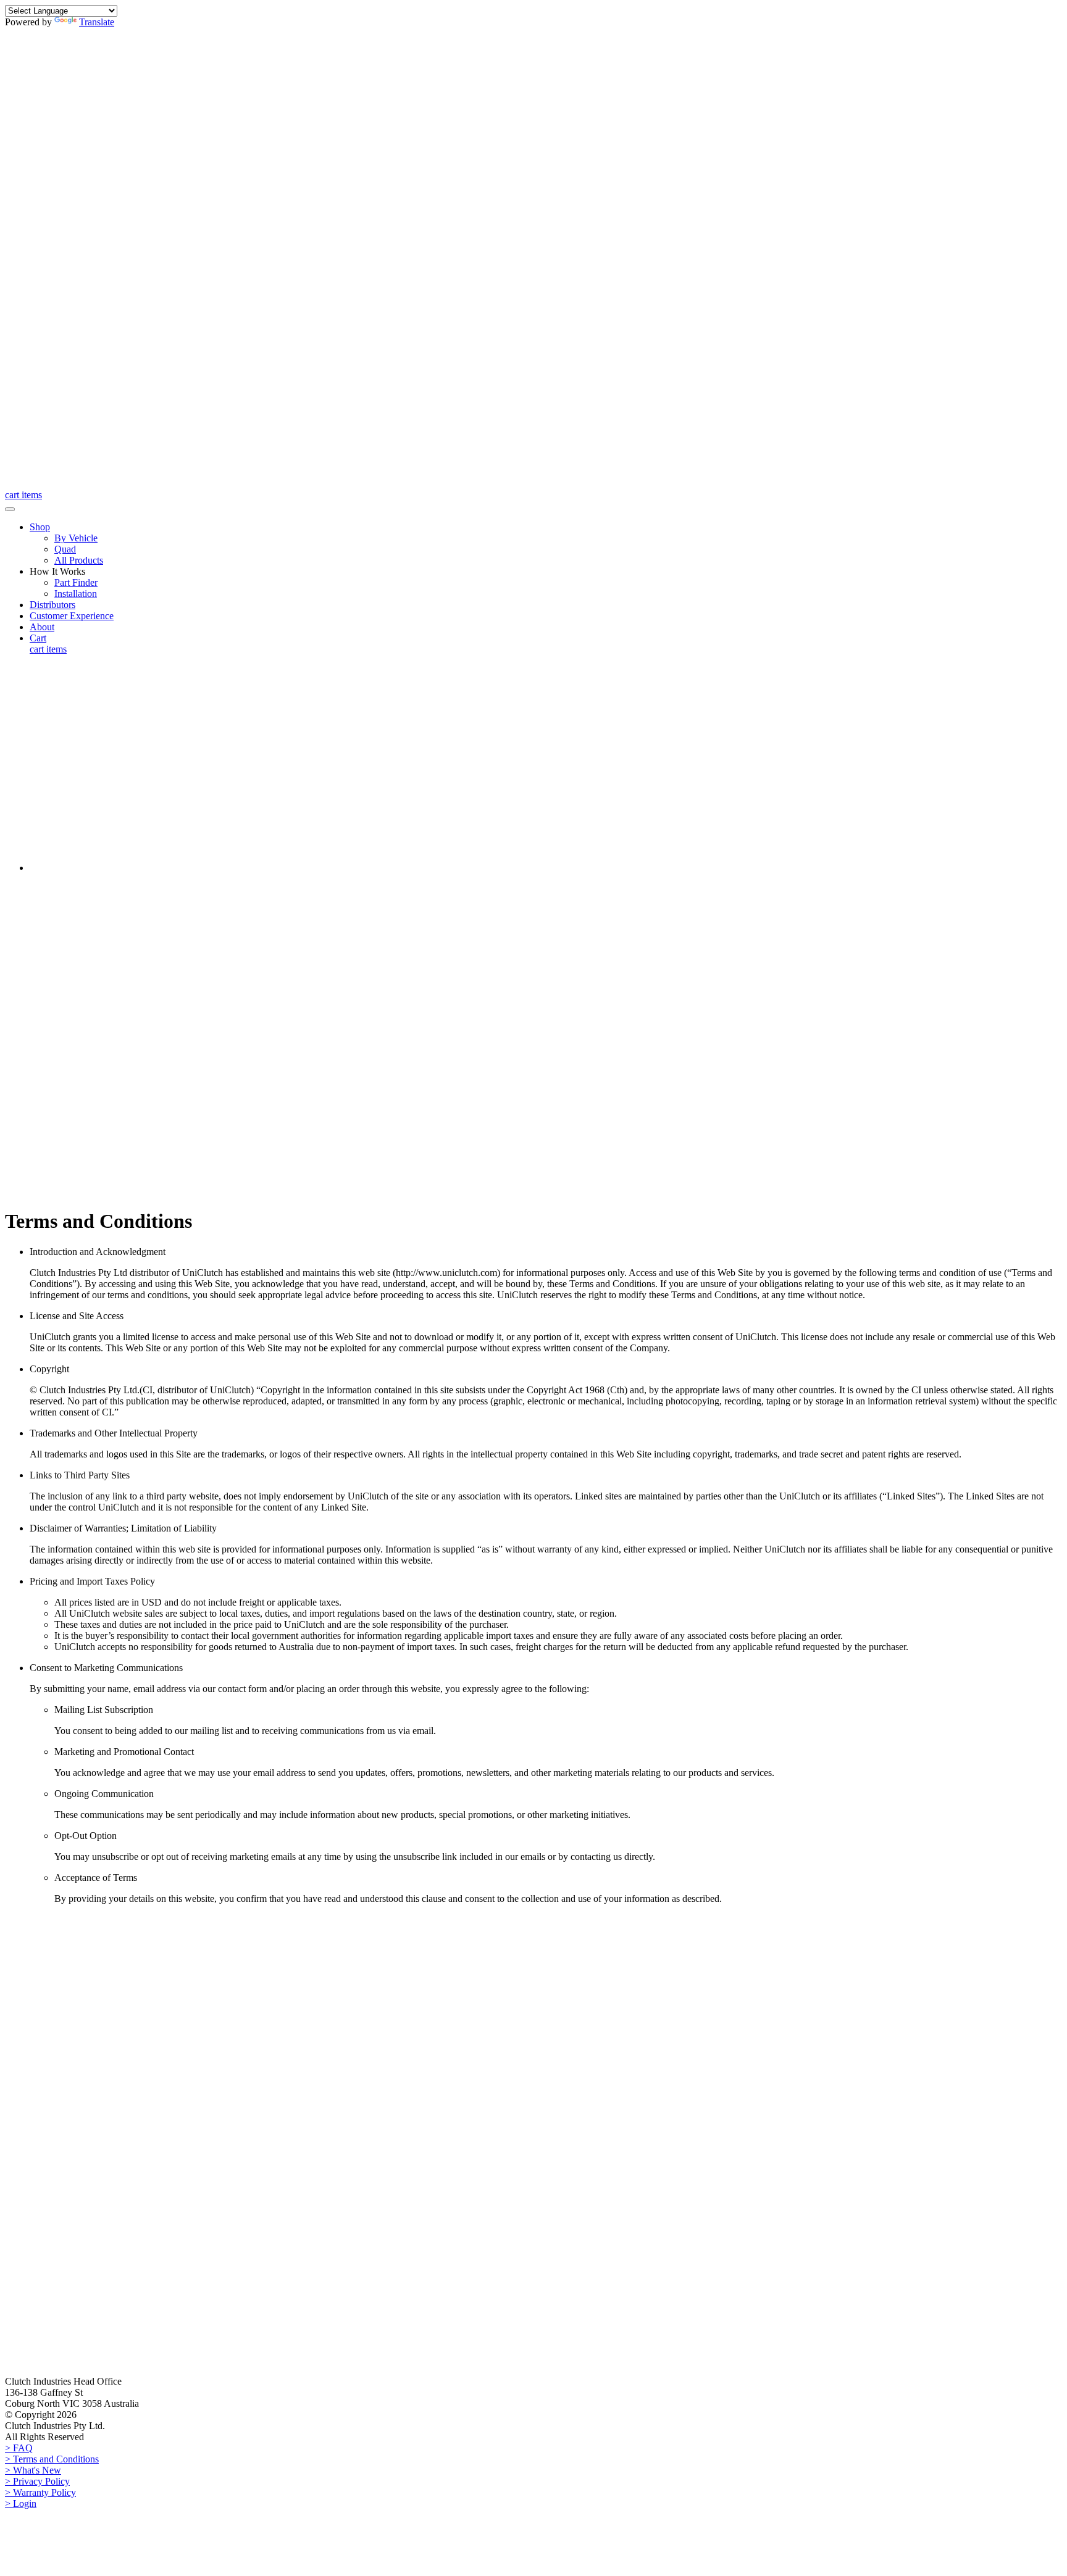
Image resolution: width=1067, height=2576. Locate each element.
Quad (65, 549)
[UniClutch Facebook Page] (113, 240)
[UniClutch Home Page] (67, 1933)
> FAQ (19, 2448)
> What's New (33, 2470)
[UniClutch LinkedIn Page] (769, 240)
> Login (21, 2503)
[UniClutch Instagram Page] (332, 240)
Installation (76, 594)
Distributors (52, 605)
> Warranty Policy (40, 2492)
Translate (97, 22)
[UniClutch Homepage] (67, 484)
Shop (40, 527)
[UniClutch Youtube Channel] (550, 240)
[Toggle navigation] (10, 509)
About (42, 627)
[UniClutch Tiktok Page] (113, 459)
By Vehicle (76, 538)
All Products (79, 560)
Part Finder (76, 582)
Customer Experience (72, 616)
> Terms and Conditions (52, 2459)
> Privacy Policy (37, 2481)
